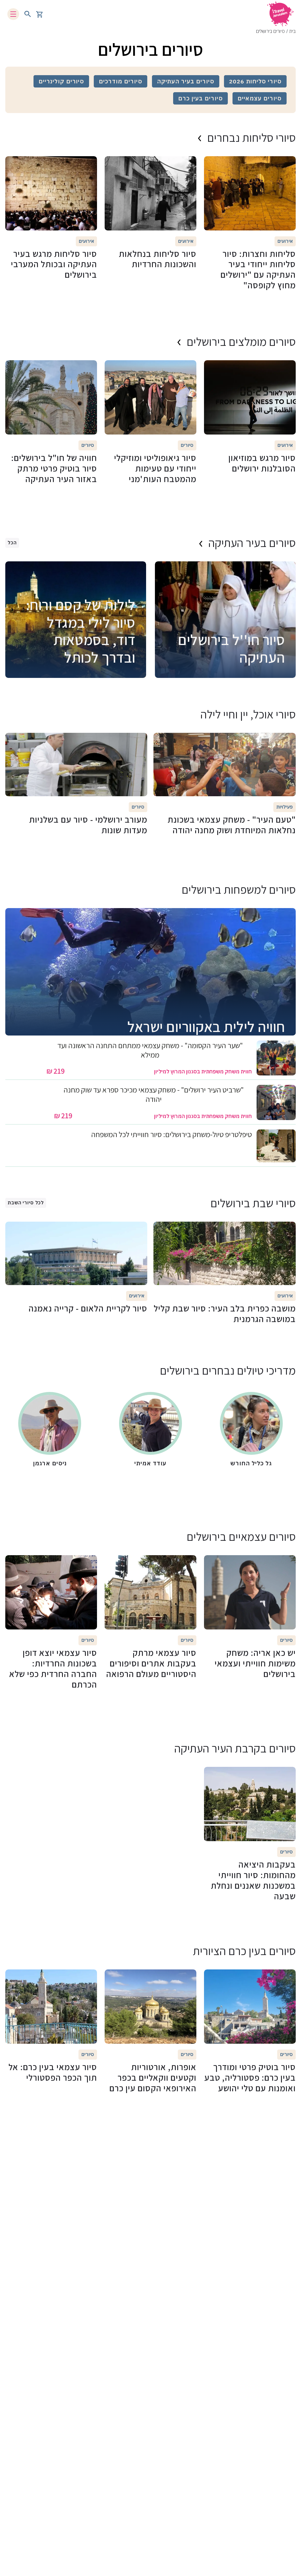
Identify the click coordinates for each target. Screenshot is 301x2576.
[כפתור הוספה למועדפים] (288, 164)
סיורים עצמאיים (260, 98)
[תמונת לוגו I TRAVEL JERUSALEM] (280, 14)
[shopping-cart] (39, 14)
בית (292, 31)
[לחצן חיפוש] (28, 14)
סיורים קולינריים (61, 81)
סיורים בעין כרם (200, 98)
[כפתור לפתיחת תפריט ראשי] (13, 14)
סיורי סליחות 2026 (255, 81)
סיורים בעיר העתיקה (186, 81)
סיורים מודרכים (120, 81)
